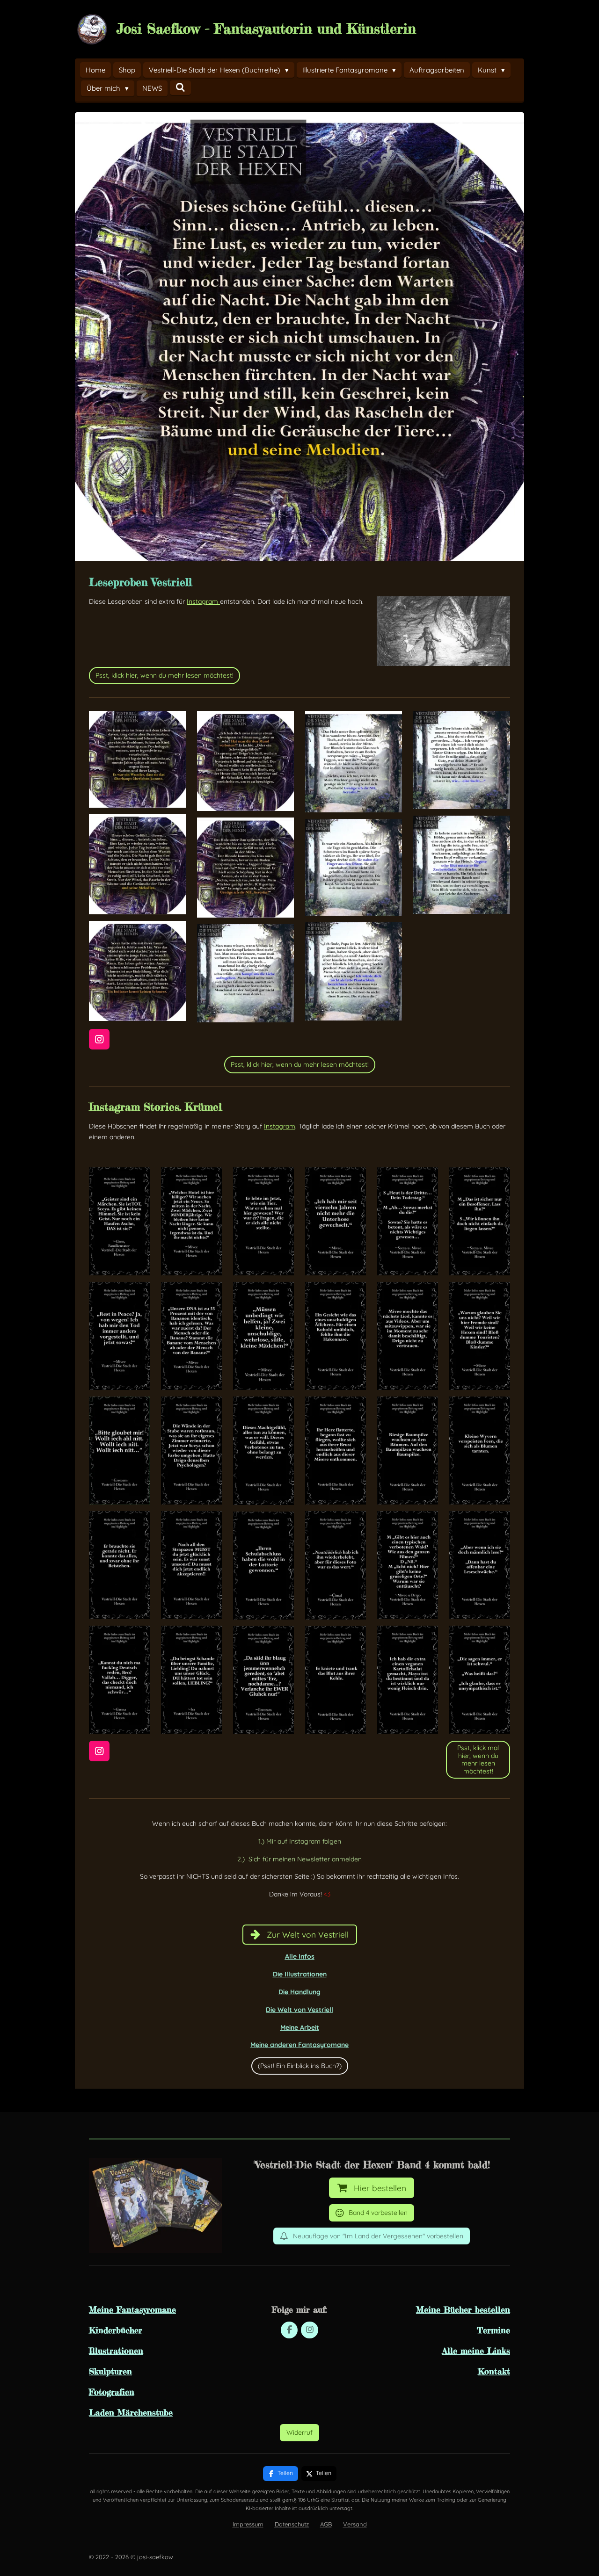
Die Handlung (299, 1992)
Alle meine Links (476, 2351)
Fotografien (112, 2392)
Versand (355, 2524)
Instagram (203, 601)
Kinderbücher (116, 2330)
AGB (326, 2524)
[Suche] (180, 88)
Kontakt (494, 2371)
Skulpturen (110, 2371)
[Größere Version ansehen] (443, 631)
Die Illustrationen (300, 1974)
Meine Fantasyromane (132, 2309)
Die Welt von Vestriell (299, 2010)
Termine (493, 2330)
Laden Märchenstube (131, 2412)
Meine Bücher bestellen (463, 2309)
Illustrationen (116, 2351)
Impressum (248, 2524)
